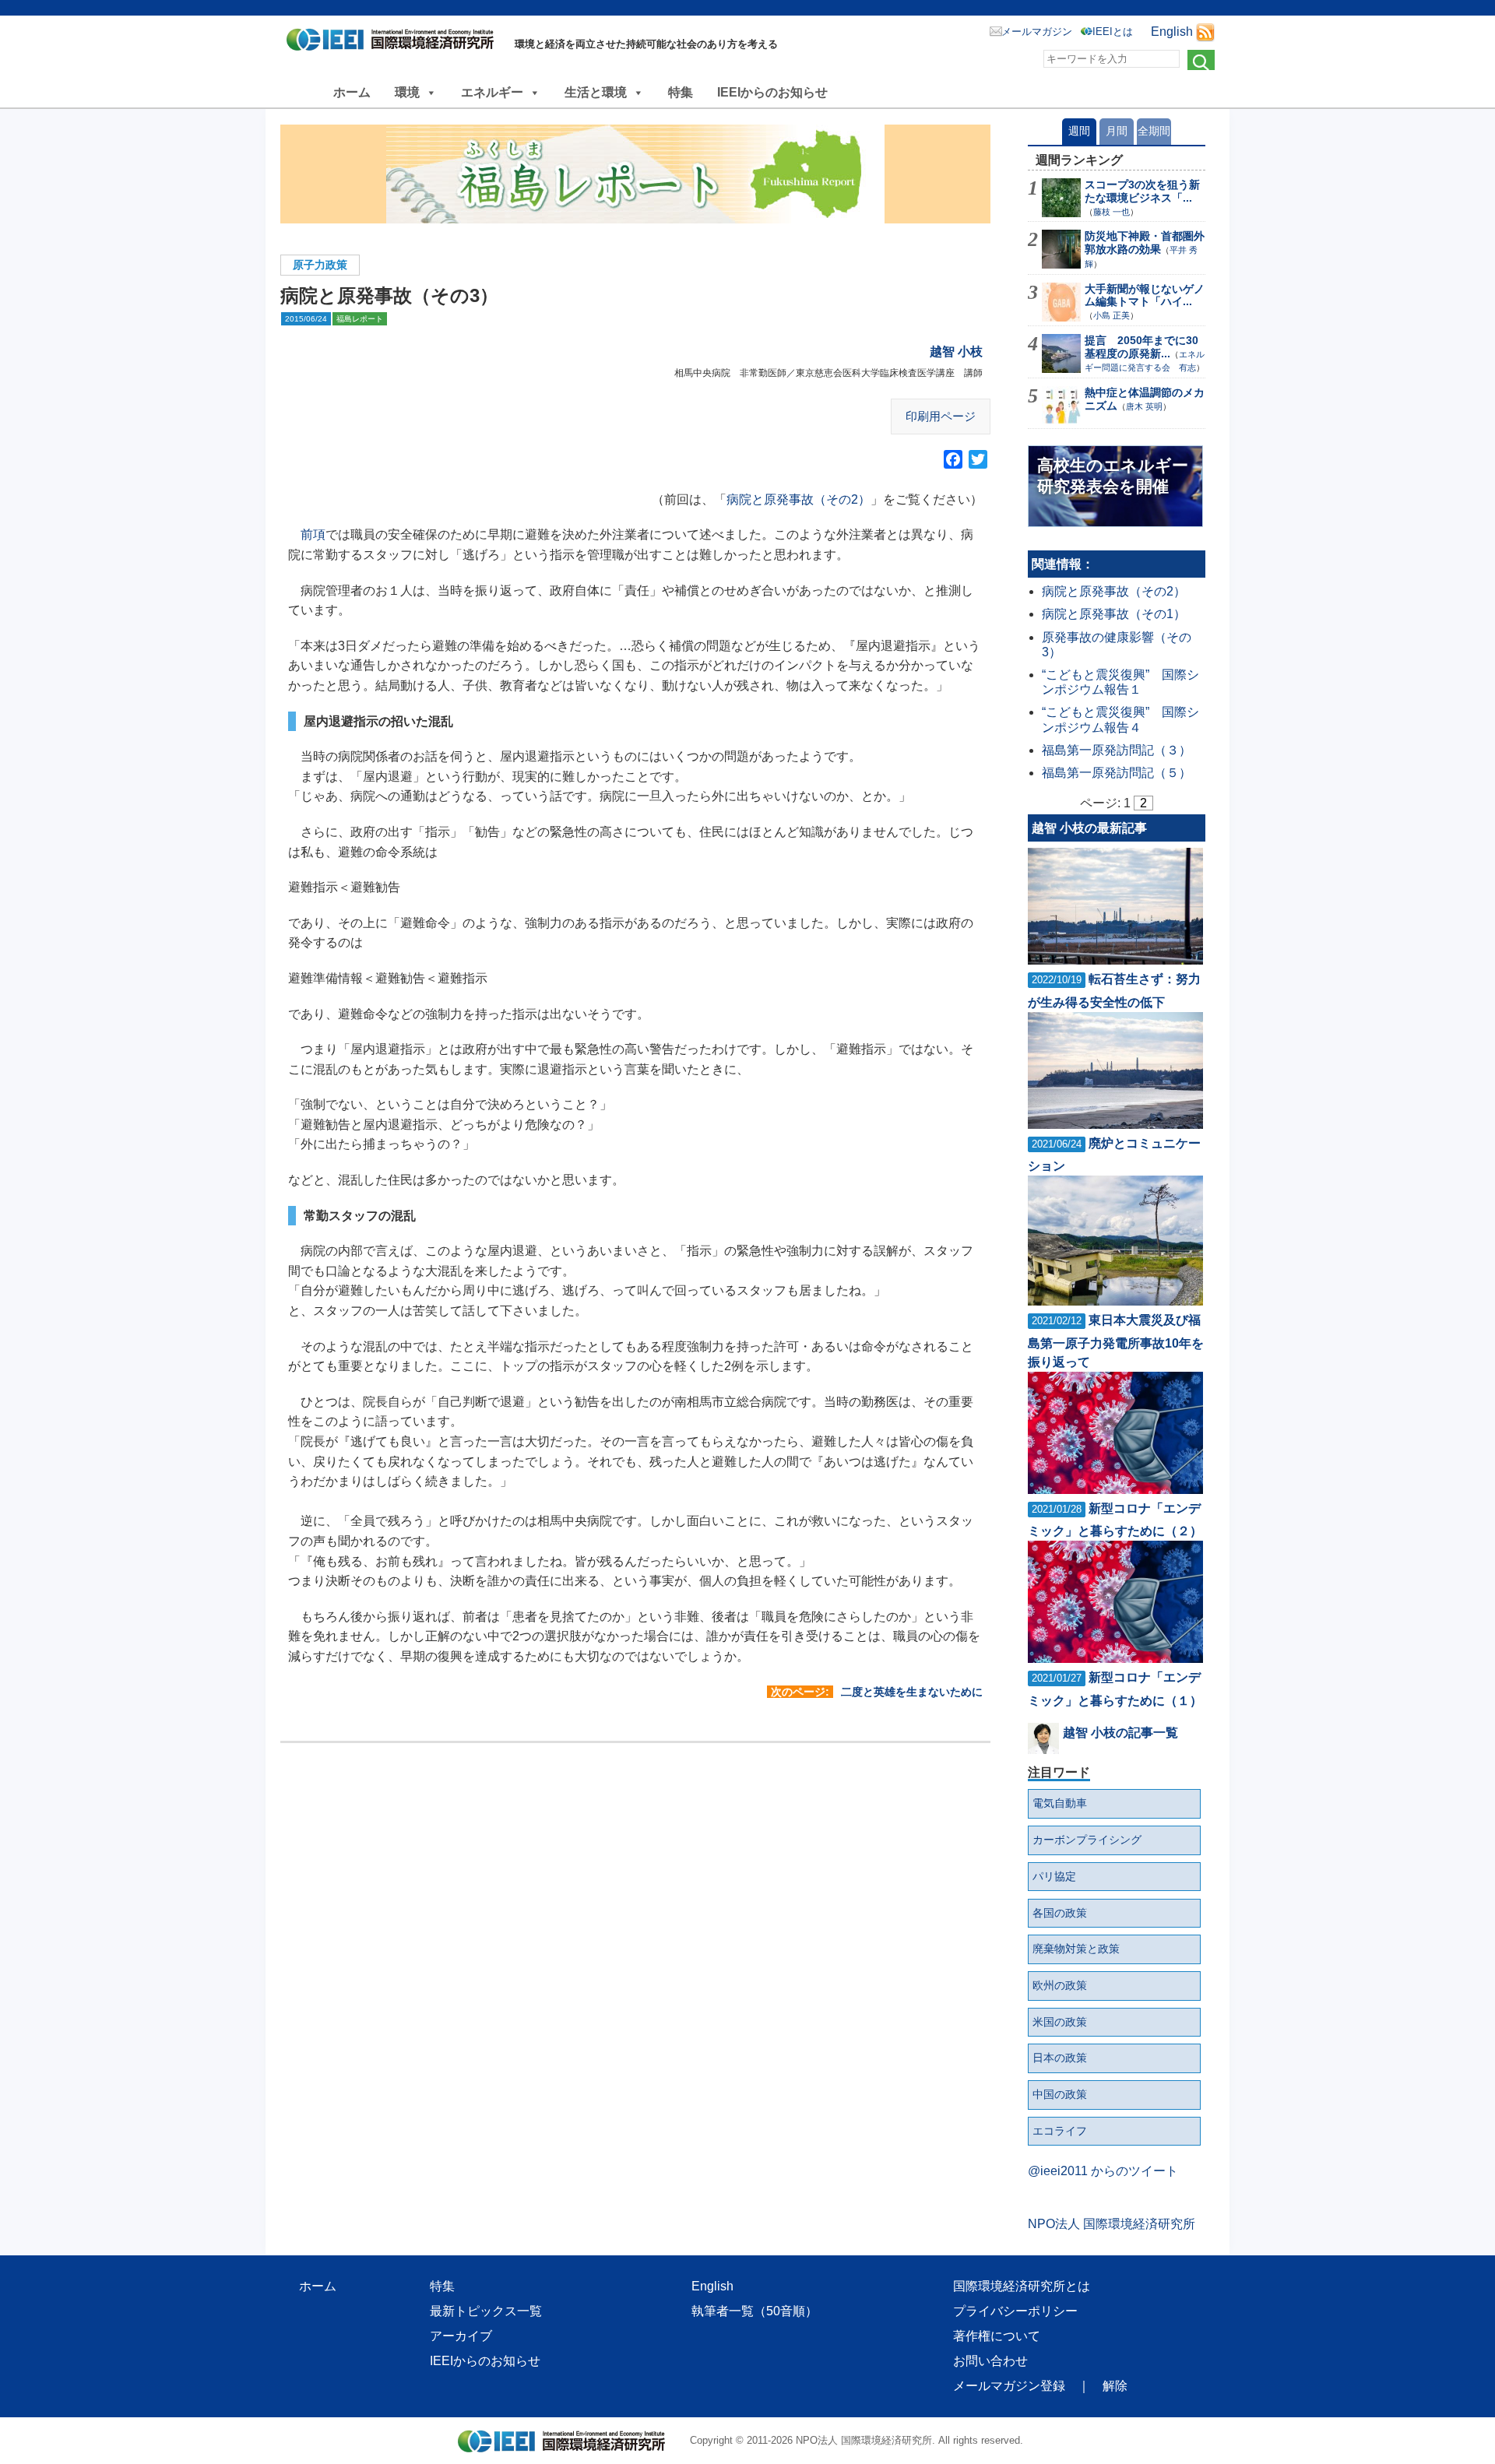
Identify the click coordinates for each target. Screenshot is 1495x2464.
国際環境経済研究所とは (1022, 2286)
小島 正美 (1112, 315)
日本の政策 (1060, 2058)
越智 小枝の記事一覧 (1120, 1733)
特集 (681, 92)
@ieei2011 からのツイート (1103, 2171)
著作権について (997, 2336)
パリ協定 (1054, 1876)
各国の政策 (1060, 1913)
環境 (407, 92)
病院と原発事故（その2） (799, 499)
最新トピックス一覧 (486, 2311)
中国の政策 (1060, 2094)
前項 (313, 534)
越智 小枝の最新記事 (1089, 828)
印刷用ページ (941, 416)
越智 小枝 (956, 351)
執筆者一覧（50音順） (755, 2311)
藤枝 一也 (1112, 212)
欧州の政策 (1060, 1985)
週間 (1079, 131)
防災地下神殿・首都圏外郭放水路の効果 (1145, 243)
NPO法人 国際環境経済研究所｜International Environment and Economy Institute (394, 43)
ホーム (352, 92)
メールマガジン (1037, 32)
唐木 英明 (1144, 406)
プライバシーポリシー (1015, 2311)
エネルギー (492, 92)
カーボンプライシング (1087, 1840)
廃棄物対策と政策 (1076, 1949)
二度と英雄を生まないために (912, 1692)
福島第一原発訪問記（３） (1117, 750)
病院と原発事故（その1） (1114, 614)
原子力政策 (320, 265)
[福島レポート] (635, 174)
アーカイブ (461, 2336)
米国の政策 (1060, 2022)
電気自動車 (1060, 1803)
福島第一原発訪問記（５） (1117, 773)
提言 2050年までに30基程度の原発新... (1141, 347)
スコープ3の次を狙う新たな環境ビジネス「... (1142, 191)
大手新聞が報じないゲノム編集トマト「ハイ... (1145, 295)
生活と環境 (596, 92)
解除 (1115, 2386)
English (1172, 32)
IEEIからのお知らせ (772, 92)
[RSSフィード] (1205, 32)
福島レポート (360, 319)
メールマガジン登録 (1009, 2386)
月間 (1117, 131)
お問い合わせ (990, 2361)
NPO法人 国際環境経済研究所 (1112, 2224)
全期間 (1154, 131)
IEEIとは (1113, 32)
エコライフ (1060, 2131)
